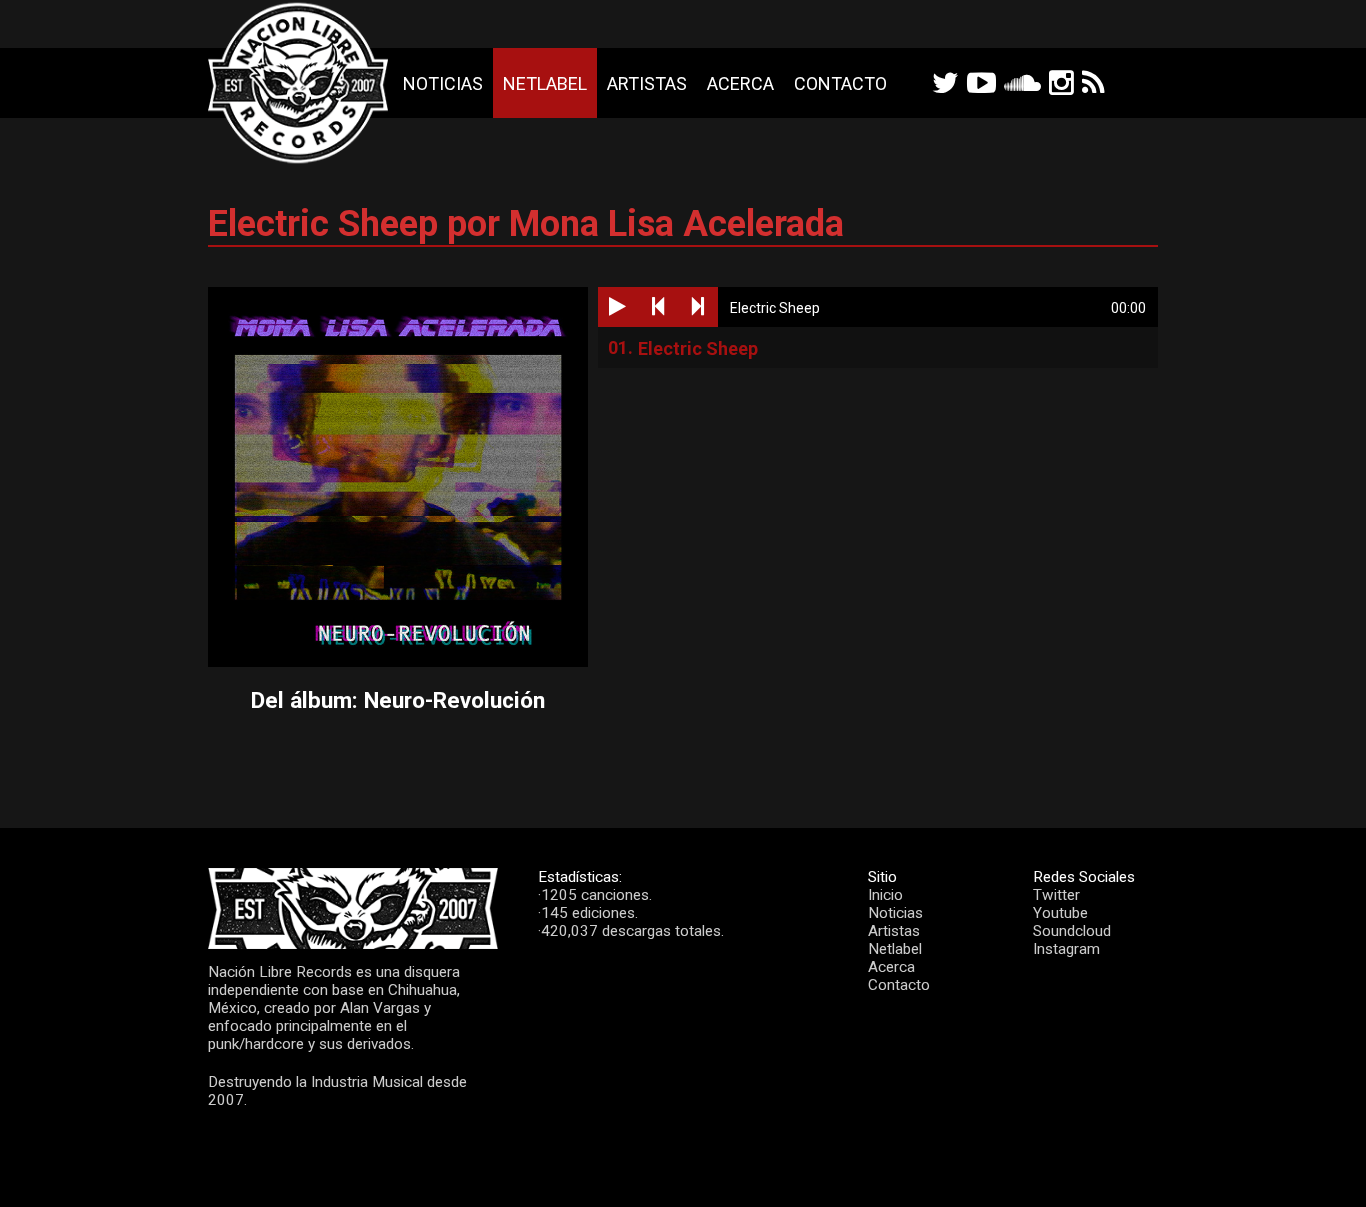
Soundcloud (1072, 931)
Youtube (1060, 913)
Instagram (1066, 949)
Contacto (840, 83)
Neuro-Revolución (454, 700)
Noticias (443, 83)
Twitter (1056, 895)
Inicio (885, 895)
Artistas (647, 83)
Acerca (740, 83)
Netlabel (545, 83)
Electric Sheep (698, 348)
